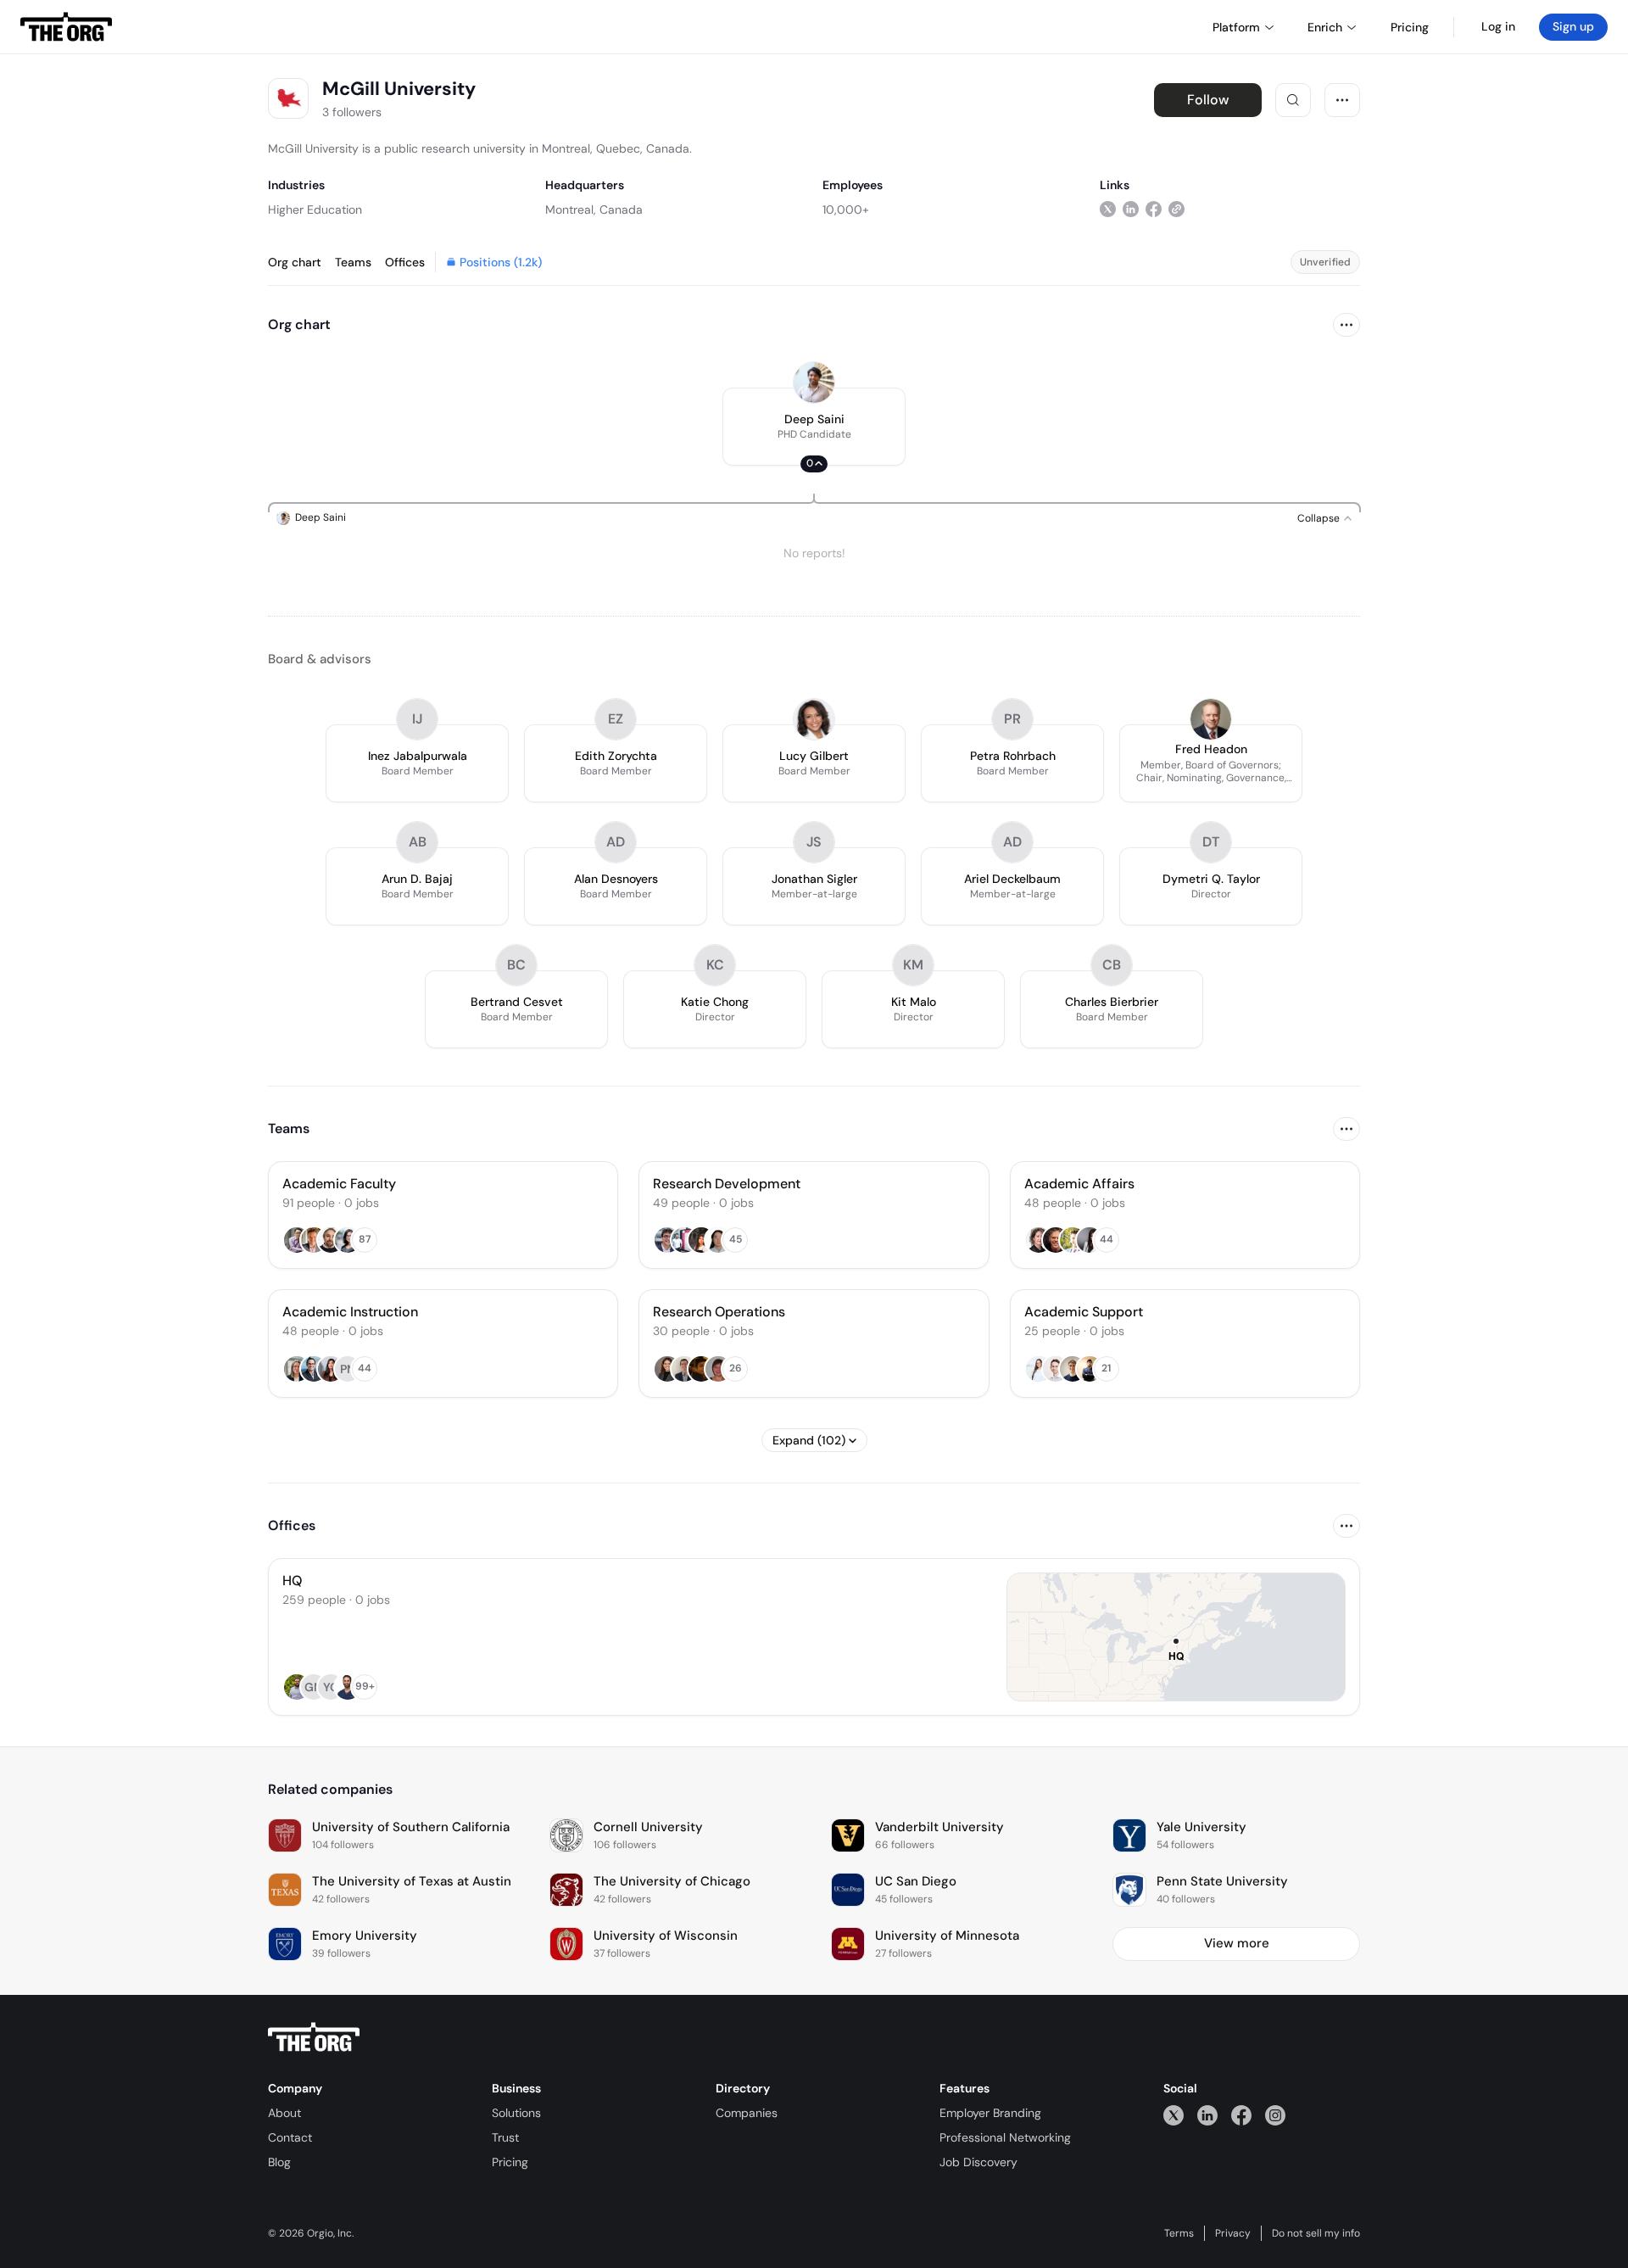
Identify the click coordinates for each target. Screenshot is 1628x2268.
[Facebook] (1241, 2115)
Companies (747, 2113)
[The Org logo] (314, 2037)
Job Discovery (978, 2162)
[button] (814, 427)
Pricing (510, 2162)
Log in (1498, 26)
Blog (279, 2162)
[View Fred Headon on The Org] (1211, 719)
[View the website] (1176, 209)
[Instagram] (1275, 2115)
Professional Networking (1005, 2137)
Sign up (1573, 26)
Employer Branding (990, 2113)
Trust (505, 2137)
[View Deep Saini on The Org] (814, 383)
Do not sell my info (1316, 2233)
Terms (1179, 2233)
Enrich (1325, 27)
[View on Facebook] (1154, 209)
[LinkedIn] (1207, 2115)
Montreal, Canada (594, 209)
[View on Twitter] (1108, 209)
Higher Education (315, 209)
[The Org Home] (66, 27)
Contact (290, 2137)
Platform (1236, 27)
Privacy (1233, 2233)
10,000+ (846, 209)
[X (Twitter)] (1174, 2115)
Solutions (516, 2113)
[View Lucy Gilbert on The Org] (814, 719)
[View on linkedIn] (1131, 209)
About (284, 2113)
